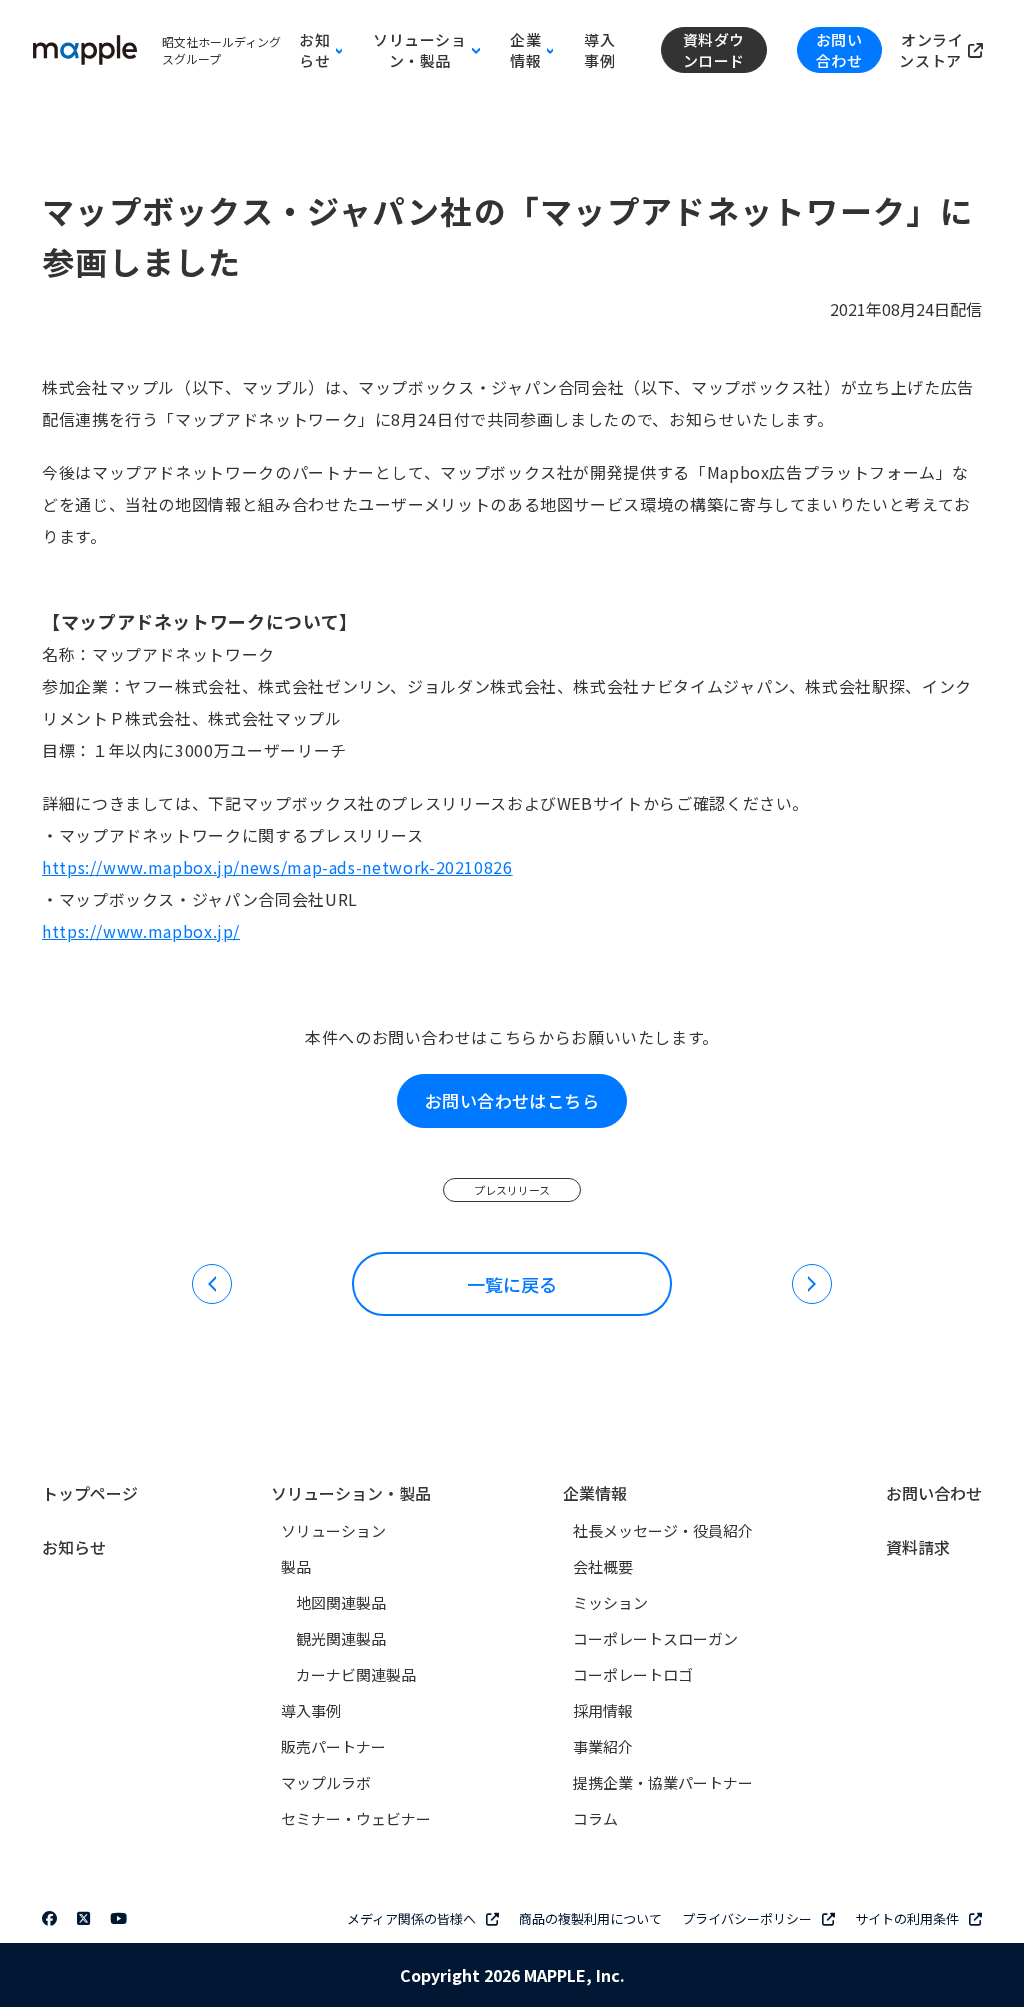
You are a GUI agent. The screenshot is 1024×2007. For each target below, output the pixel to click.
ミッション (610, 1602)
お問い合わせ (839, 50)
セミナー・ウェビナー (356, 1818)
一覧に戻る (512, 1284)
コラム (595, 1818)
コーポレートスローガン (655, 1638)
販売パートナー (333, 1746)
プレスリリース (512, 1190)
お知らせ (74, 1547)
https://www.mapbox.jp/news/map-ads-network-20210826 (277, 867)
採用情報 (603, 1710)
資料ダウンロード (714, 50)
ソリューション (333, 1530)
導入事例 (599, 50)
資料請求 (918, 1547)
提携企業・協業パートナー (663, 1782)
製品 (296, 1566)
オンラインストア (932, 50)
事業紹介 (603, 1746)
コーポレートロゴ (633, 1674)
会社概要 (603, 1566)
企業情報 (595, 1493)
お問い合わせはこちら (512, 1100)
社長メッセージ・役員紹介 (663, 1530)
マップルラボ (326, 1782)
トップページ (90, 1493)
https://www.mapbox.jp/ (141, 931)
